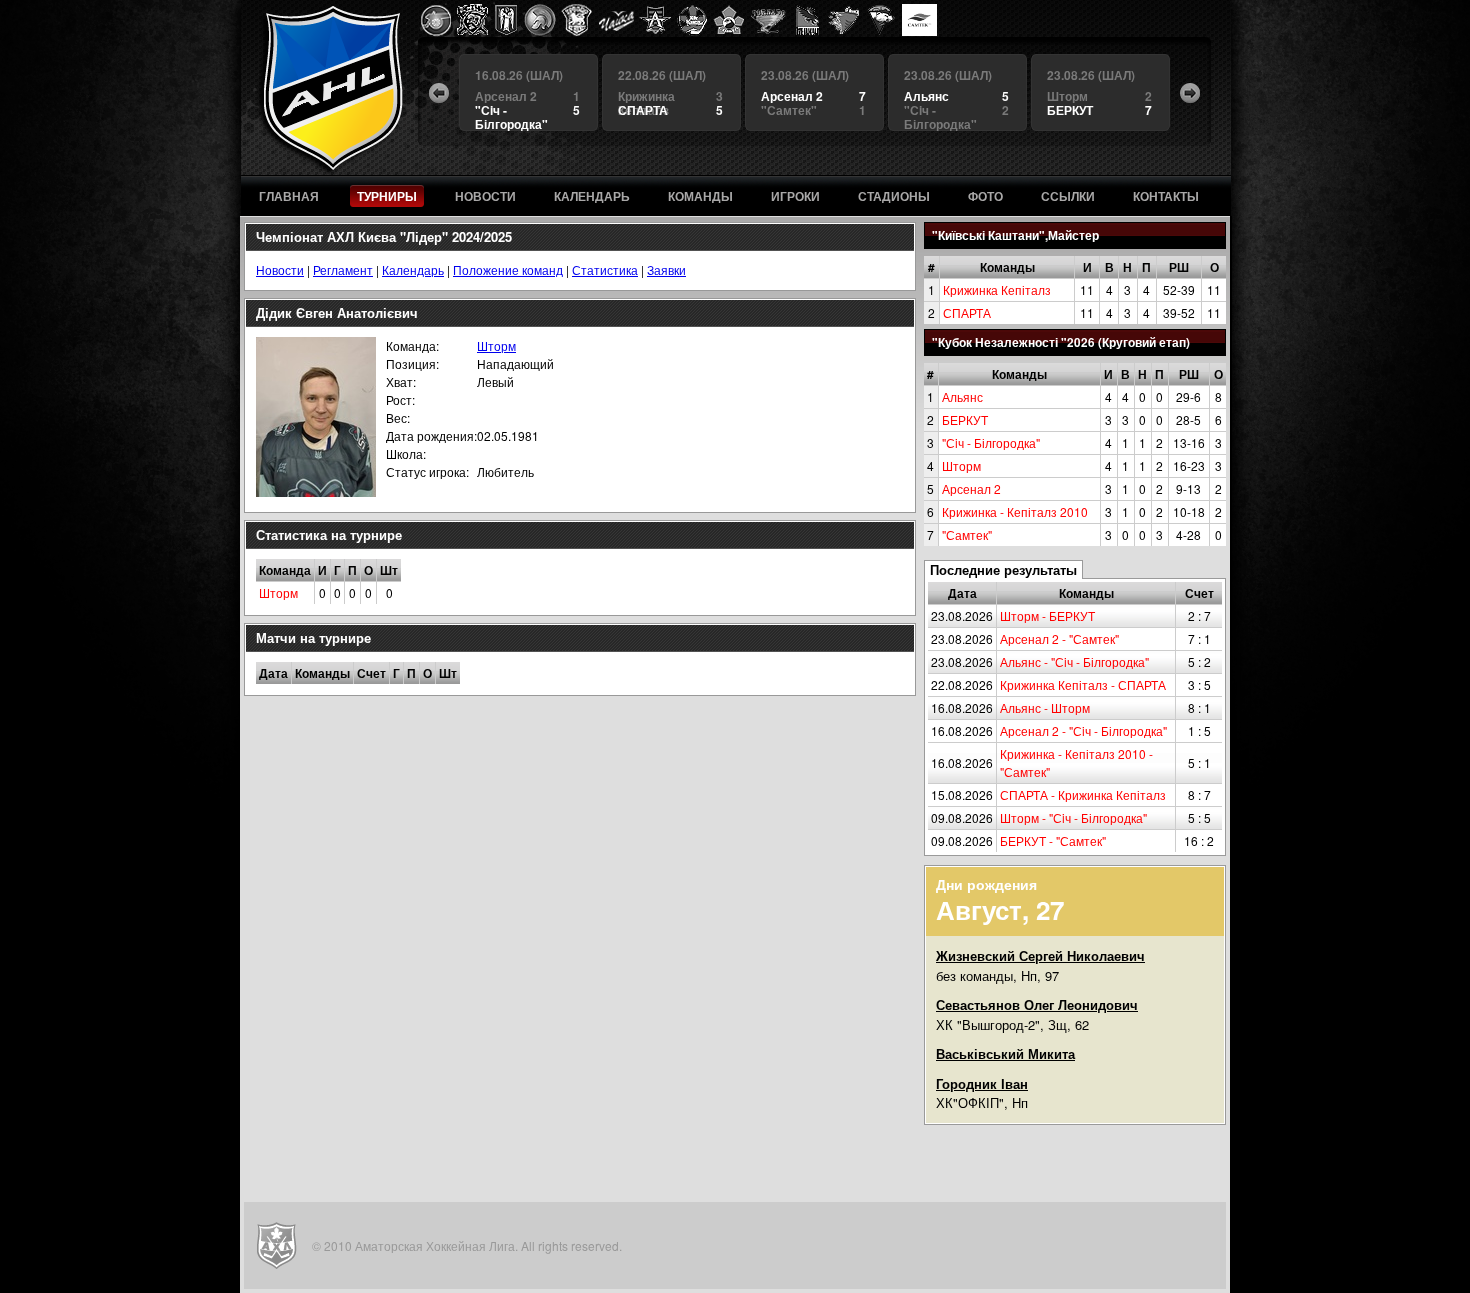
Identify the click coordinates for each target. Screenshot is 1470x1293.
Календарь (413, 269)
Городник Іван (982, 1083)
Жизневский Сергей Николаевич (1040, 955)
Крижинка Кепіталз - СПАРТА (1083, 684)
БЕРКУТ (965, 419)
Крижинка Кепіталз (997, 289)
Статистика (605, 269)
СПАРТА (967, 312)
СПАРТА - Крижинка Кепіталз (1083, 794)
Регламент (343, 269)
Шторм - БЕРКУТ (1047, 615)
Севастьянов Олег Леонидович (1037, 1004)
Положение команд (508, 269)
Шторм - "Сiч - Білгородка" (1073, 817)
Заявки (666, 269)
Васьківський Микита (1005, 1053)
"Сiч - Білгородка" (991, 442)
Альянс (962, 396)
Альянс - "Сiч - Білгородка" (1074, 661)
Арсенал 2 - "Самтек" (1059, 638)
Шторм (961, 465)
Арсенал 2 (971, 488)
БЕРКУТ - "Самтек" (1053, 840)
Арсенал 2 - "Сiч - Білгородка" (1083, 730)
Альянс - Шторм (1045, 707)
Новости (280, 269)
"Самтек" (967, 534)
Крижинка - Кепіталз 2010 (1015, 511)
